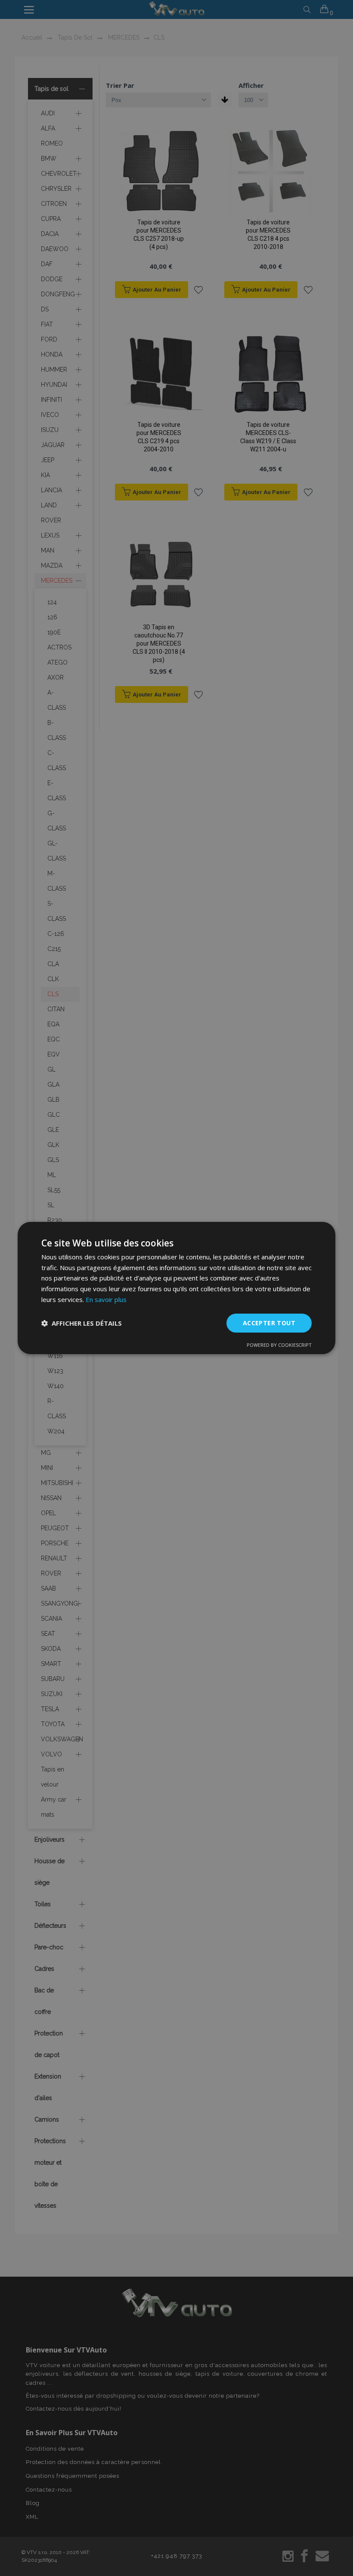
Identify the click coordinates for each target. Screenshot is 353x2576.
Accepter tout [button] (269, 1323)
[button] (82, 1323)
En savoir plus (106, 1299)
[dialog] (176, 1288)
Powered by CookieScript (279, 1345)
